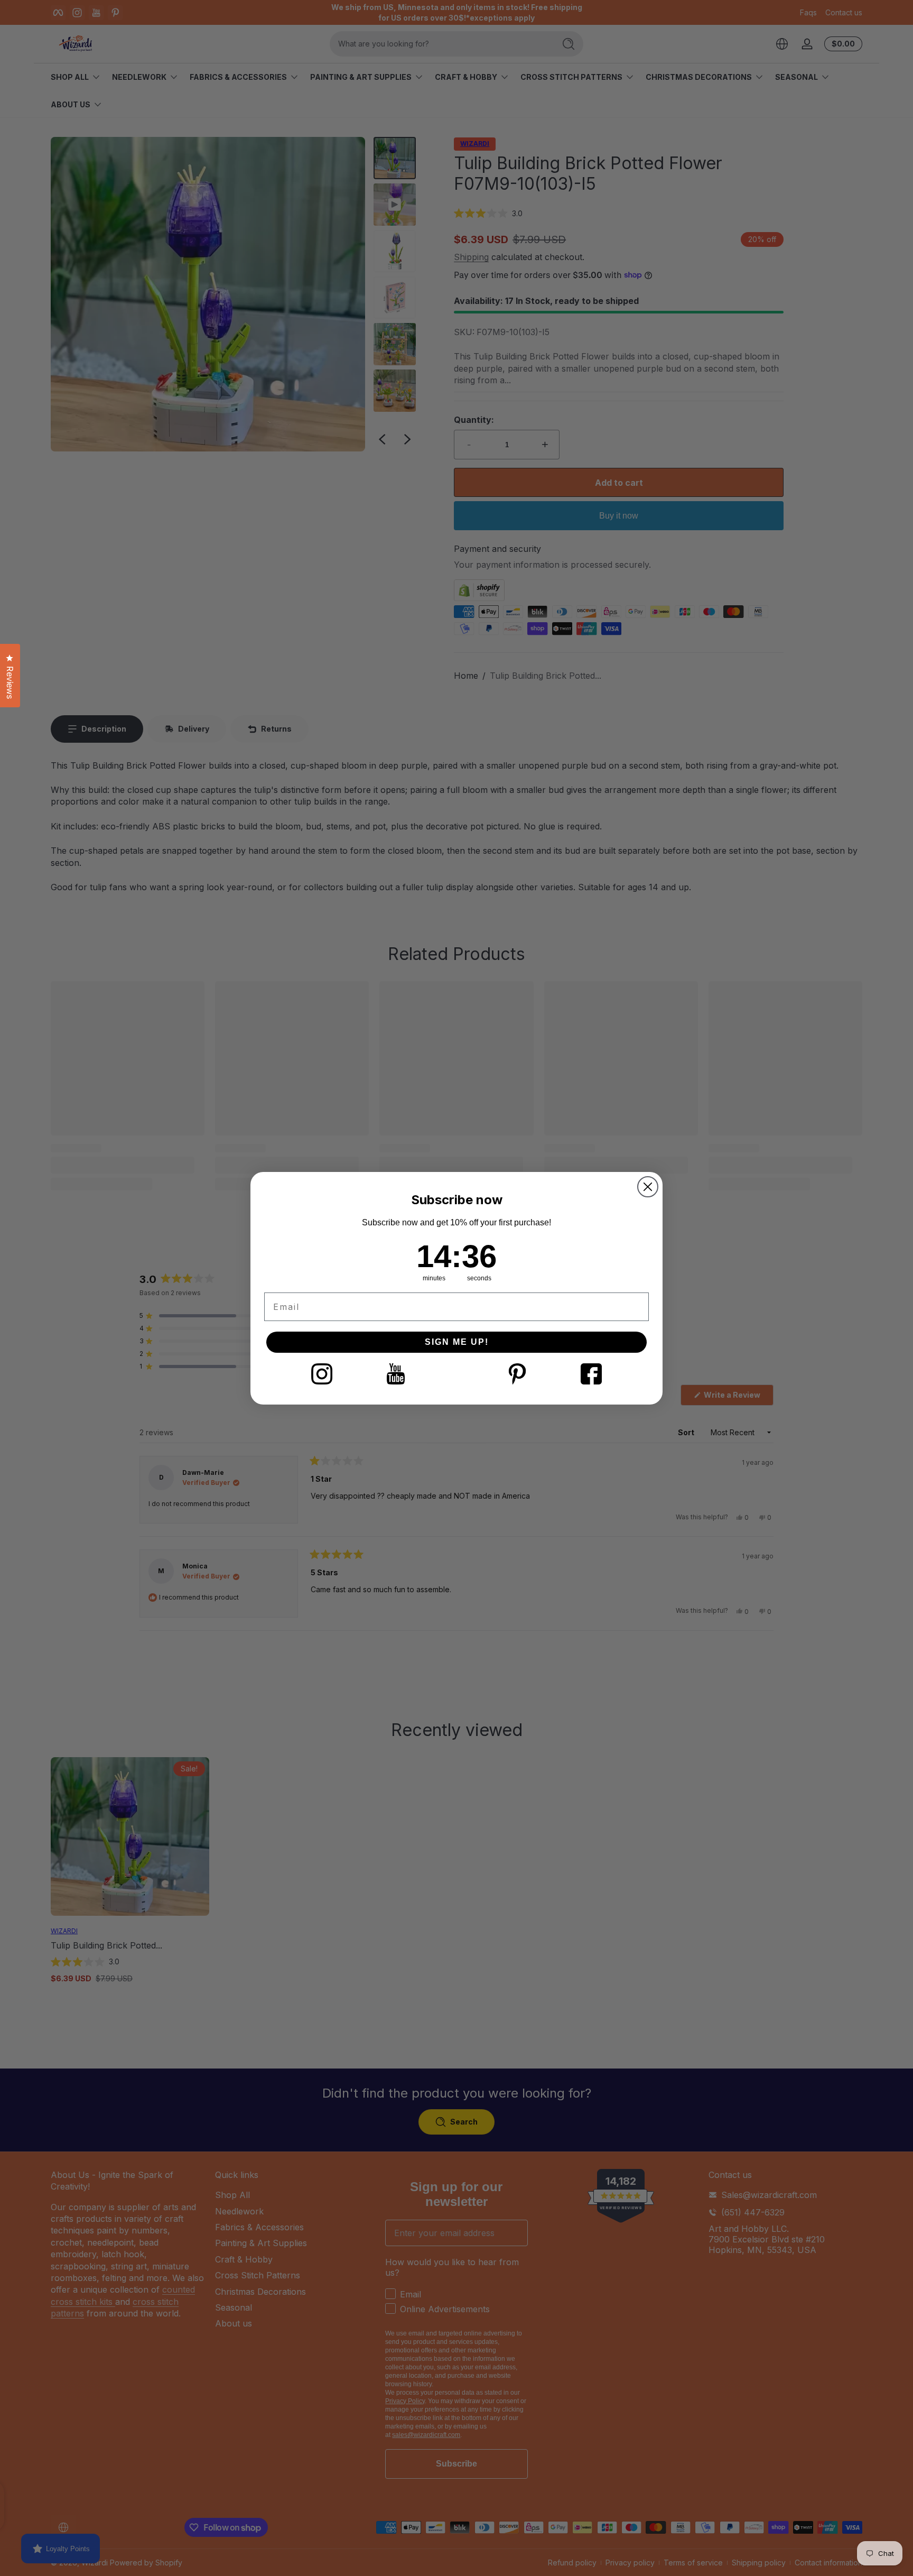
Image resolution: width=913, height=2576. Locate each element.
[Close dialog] (648, 1187)
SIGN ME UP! (457, 1342)
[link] (322, 1374)
